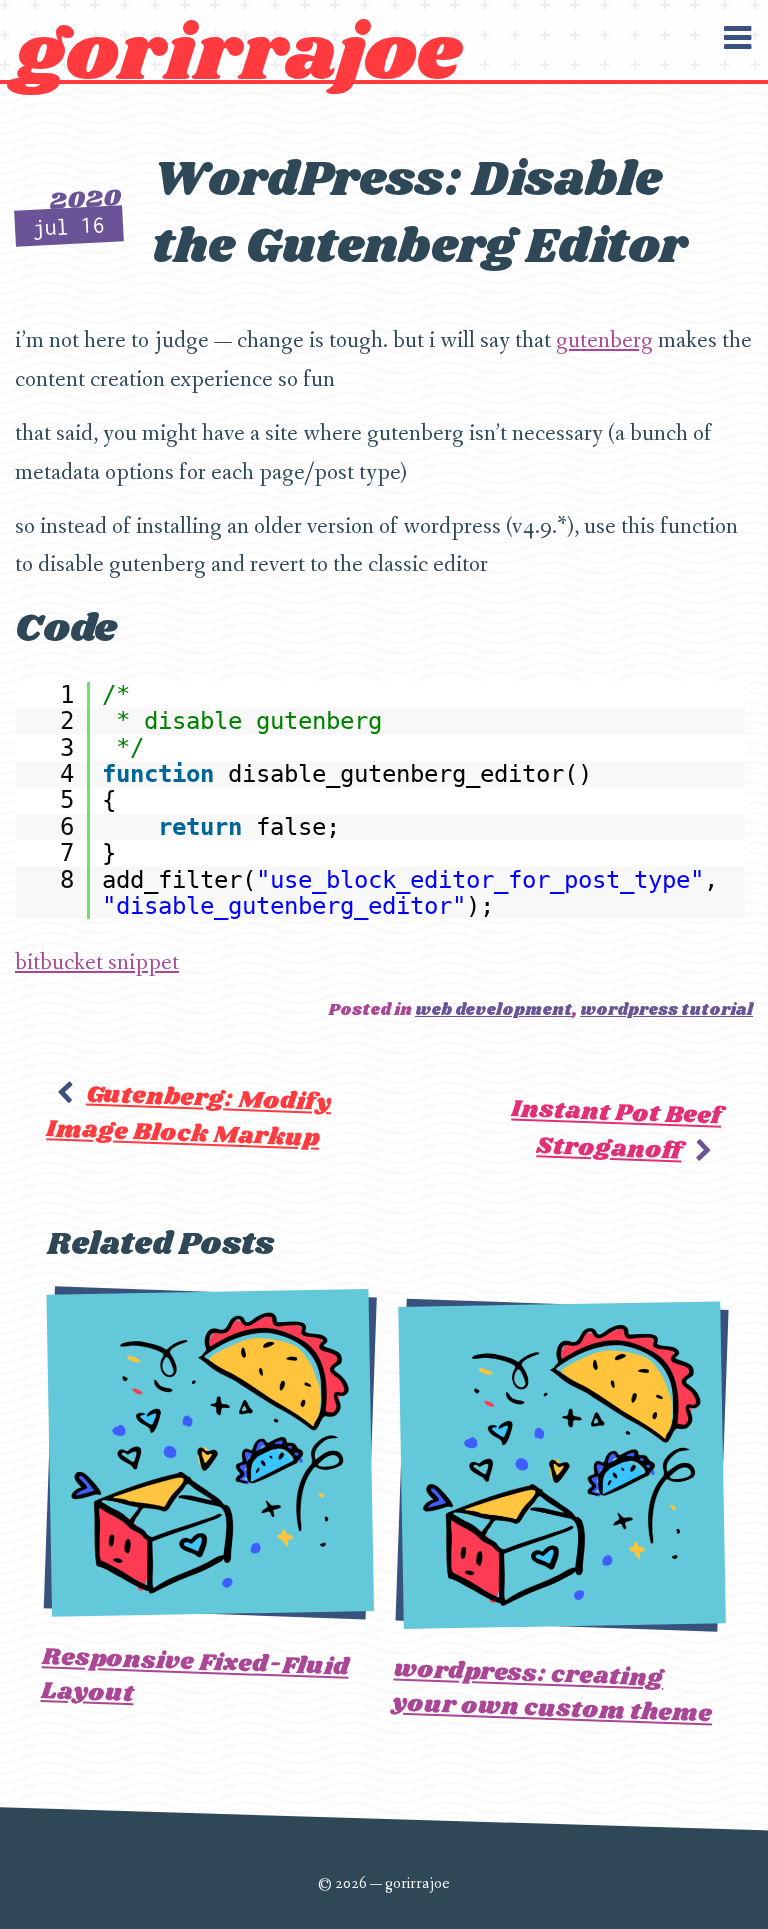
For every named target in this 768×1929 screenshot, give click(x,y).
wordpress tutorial (666, 1010)
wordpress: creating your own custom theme (552, 1692)
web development (493, 1010)
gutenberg (604, 340)
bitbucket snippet (97, 962)
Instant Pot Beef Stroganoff (616, 1129)
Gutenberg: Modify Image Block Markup (189, 1115)
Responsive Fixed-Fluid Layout (194, 1675)
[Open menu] (737, 38)
